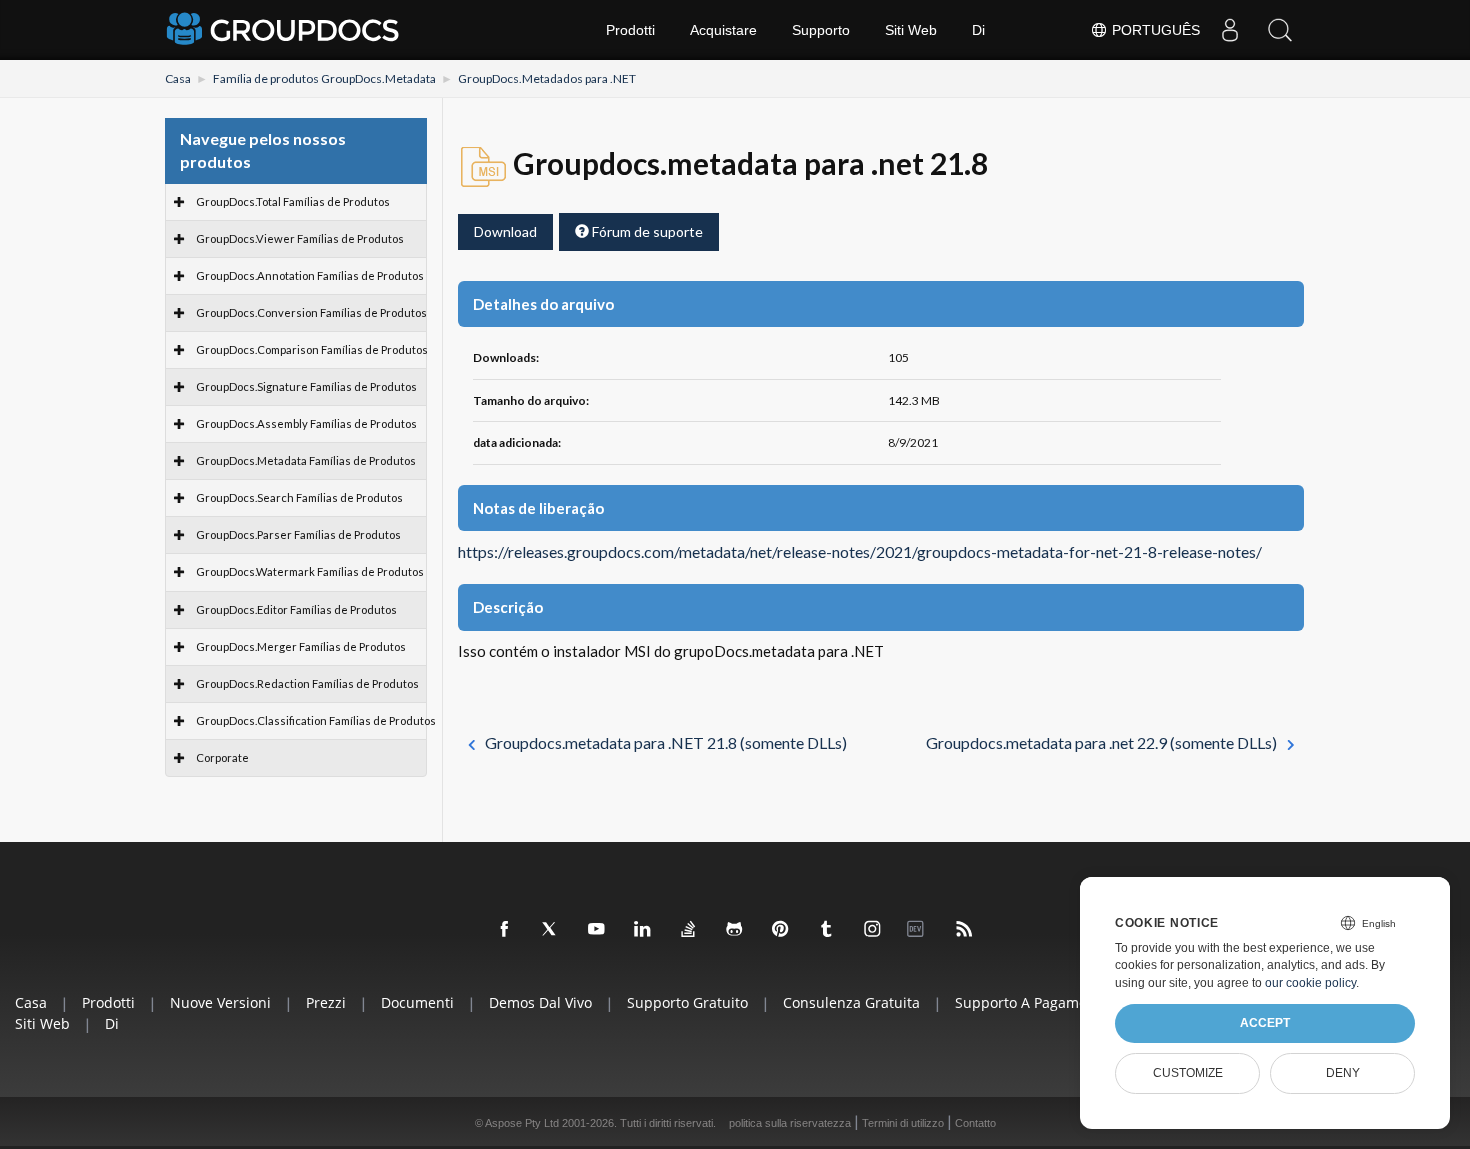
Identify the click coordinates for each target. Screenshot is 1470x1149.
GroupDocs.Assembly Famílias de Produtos (306, 423)
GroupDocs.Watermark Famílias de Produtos (310, 571)
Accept (1265, 1023)
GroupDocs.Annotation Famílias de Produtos (310, 275)
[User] (1230, 30)
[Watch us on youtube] (597, 930)
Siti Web (911, 30)
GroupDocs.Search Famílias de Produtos (299, 497)
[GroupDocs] (285, 30)
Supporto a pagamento (1032, 1002)
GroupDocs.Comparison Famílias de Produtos (312, 349)
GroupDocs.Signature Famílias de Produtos (306, 386)
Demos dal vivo (540, 1002)
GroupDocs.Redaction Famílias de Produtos (307, 683)
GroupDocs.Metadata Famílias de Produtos (306, 460)
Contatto (975, 1123)
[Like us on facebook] (505, 930)
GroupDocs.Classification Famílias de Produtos (316, 720)
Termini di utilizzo (903, 1123)
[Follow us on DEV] (919, 930)
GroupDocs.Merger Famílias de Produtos (301, 646)
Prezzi (326, 1002)
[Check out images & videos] (873, 930)
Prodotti (630, 30)
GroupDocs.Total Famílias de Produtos (293, 201)
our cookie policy (1310, 983)
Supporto (821, 30)
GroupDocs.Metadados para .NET (547, 78)
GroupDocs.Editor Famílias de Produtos (296, 609)
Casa (178, 78)
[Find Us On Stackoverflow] (689, 930)
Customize (1188, 1073)
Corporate (222, 757)
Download (505, 231)
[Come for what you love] (827, 930)
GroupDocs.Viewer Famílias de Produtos (300, 238)
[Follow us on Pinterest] (781, 930)
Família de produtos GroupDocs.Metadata (324, 78)
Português (1154, 30)
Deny (1343, 1073)
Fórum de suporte (646, 231)
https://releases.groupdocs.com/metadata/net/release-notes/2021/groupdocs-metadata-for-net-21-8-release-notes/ (860, 552)
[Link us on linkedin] (643, 930)
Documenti (417, 1002)
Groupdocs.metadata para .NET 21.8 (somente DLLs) (666, 742)
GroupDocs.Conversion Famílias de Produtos (311, 312)
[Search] (1280, 30)
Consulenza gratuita (851, 1002)
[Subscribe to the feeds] (965, 930)
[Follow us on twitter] (551, 930)
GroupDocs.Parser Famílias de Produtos (298, 534)
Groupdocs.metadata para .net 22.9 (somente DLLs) (1101, 742)
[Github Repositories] (735, 930)
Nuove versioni (220, 1002)
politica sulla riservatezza (790, 1123)
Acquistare (723, 30)
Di (978, 30)
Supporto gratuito (687, 1002)
